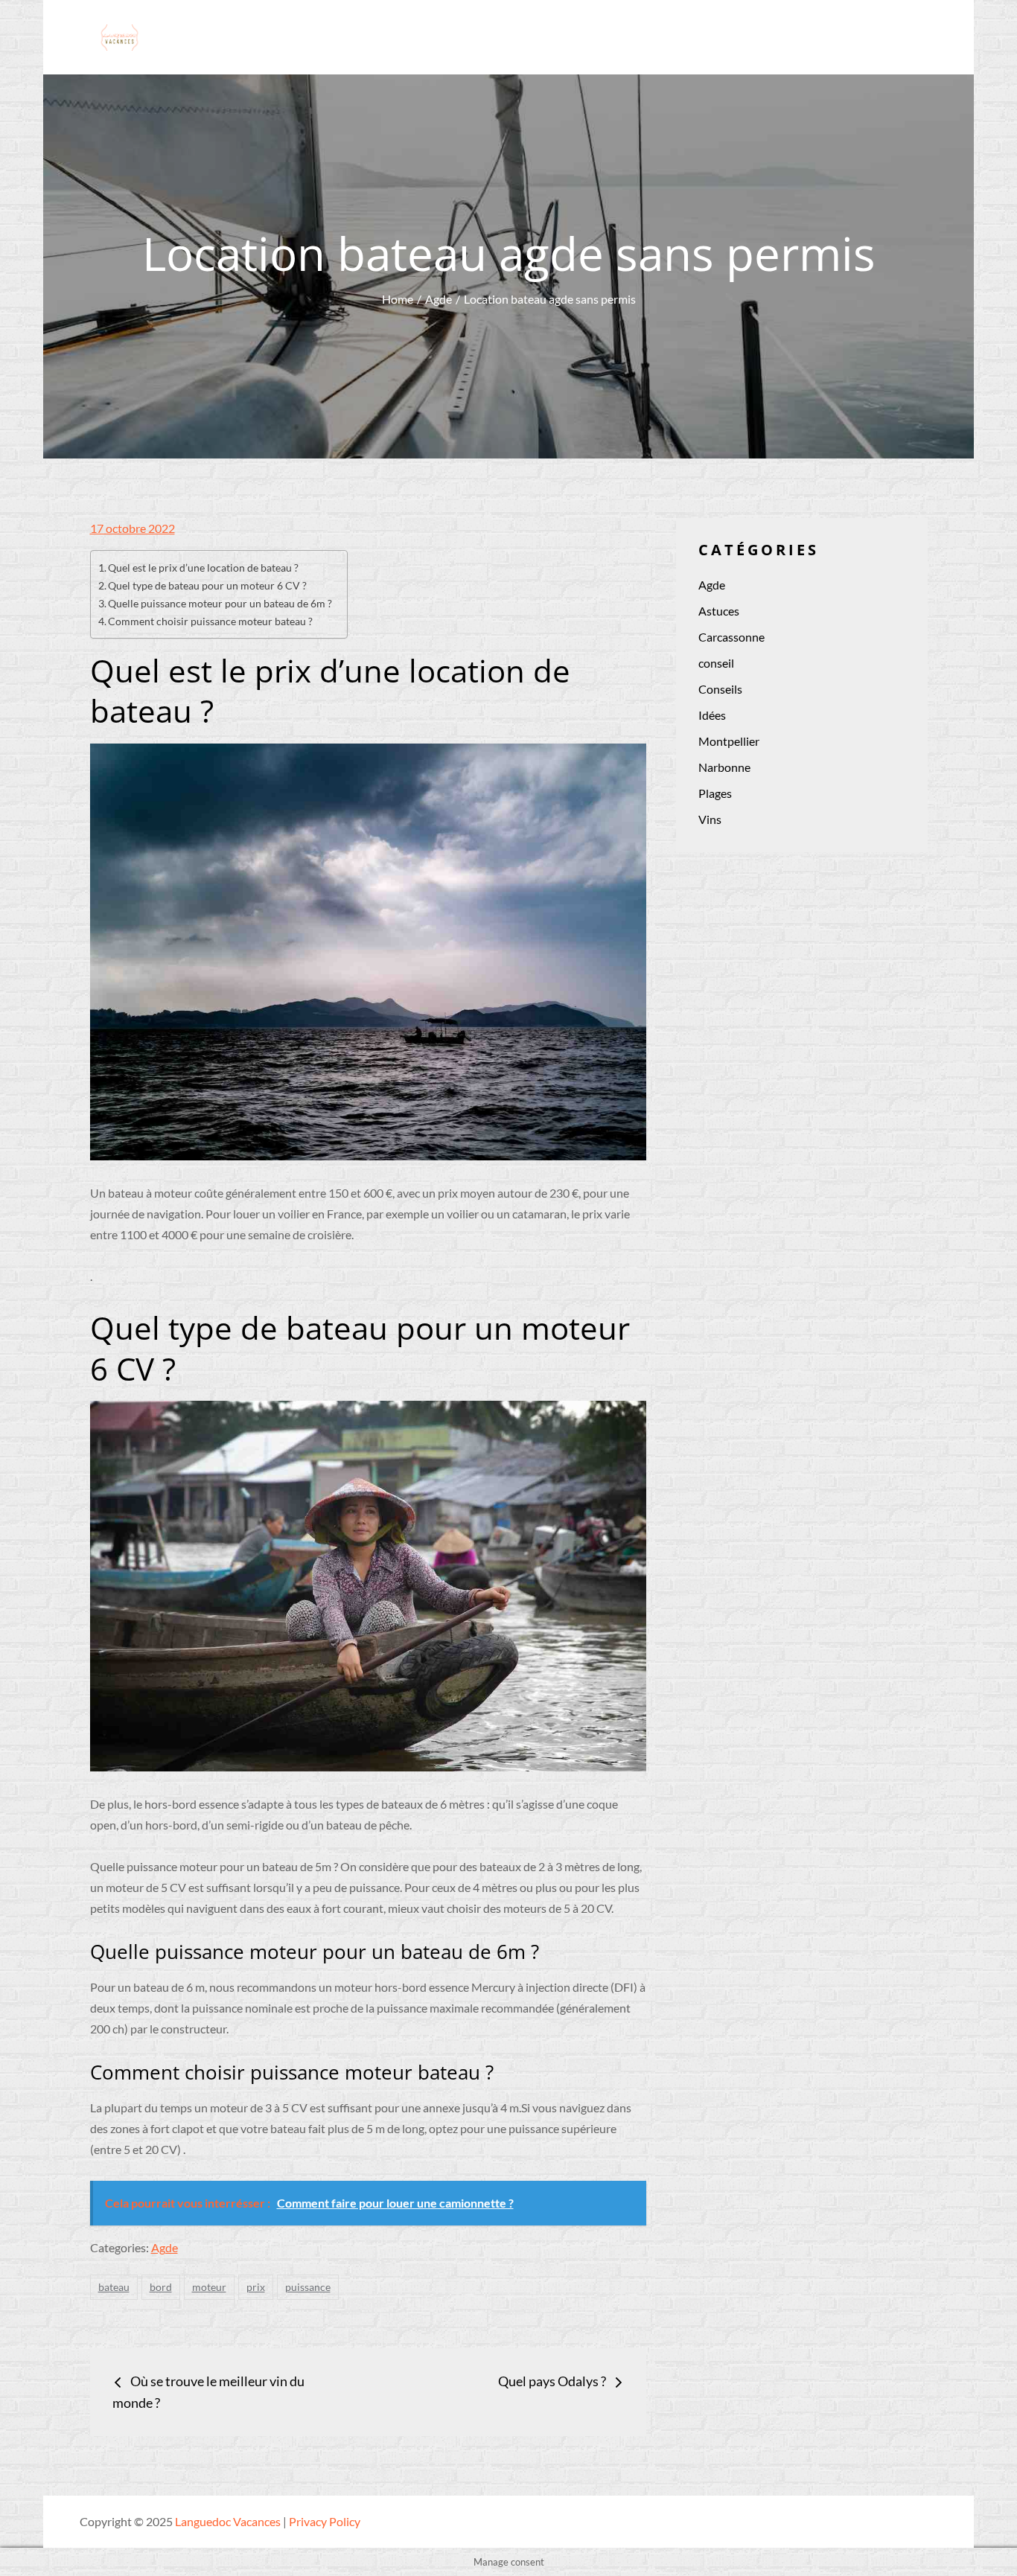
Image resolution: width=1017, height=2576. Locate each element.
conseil (716, 663)
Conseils (720, 689)
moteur (209, 2287)
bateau (114, 2287)
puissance (308, 2287)
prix (256, 2287)
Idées (712, 715)
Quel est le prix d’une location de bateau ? (203, 568)
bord (161, 2287)
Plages (715, 793)
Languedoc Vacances (228, 2521)
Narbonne (724, 767)
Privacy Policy (325, 2521)
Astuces (719, 611)
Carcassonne (731, 637)
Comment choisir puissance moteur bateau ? (210, 621)
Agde (165, 2247)
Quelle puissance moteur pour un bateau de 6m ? (220, 603)
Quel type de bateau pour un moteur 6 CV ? (207, 585)
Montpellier (729, 741)
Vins (710, 819)
